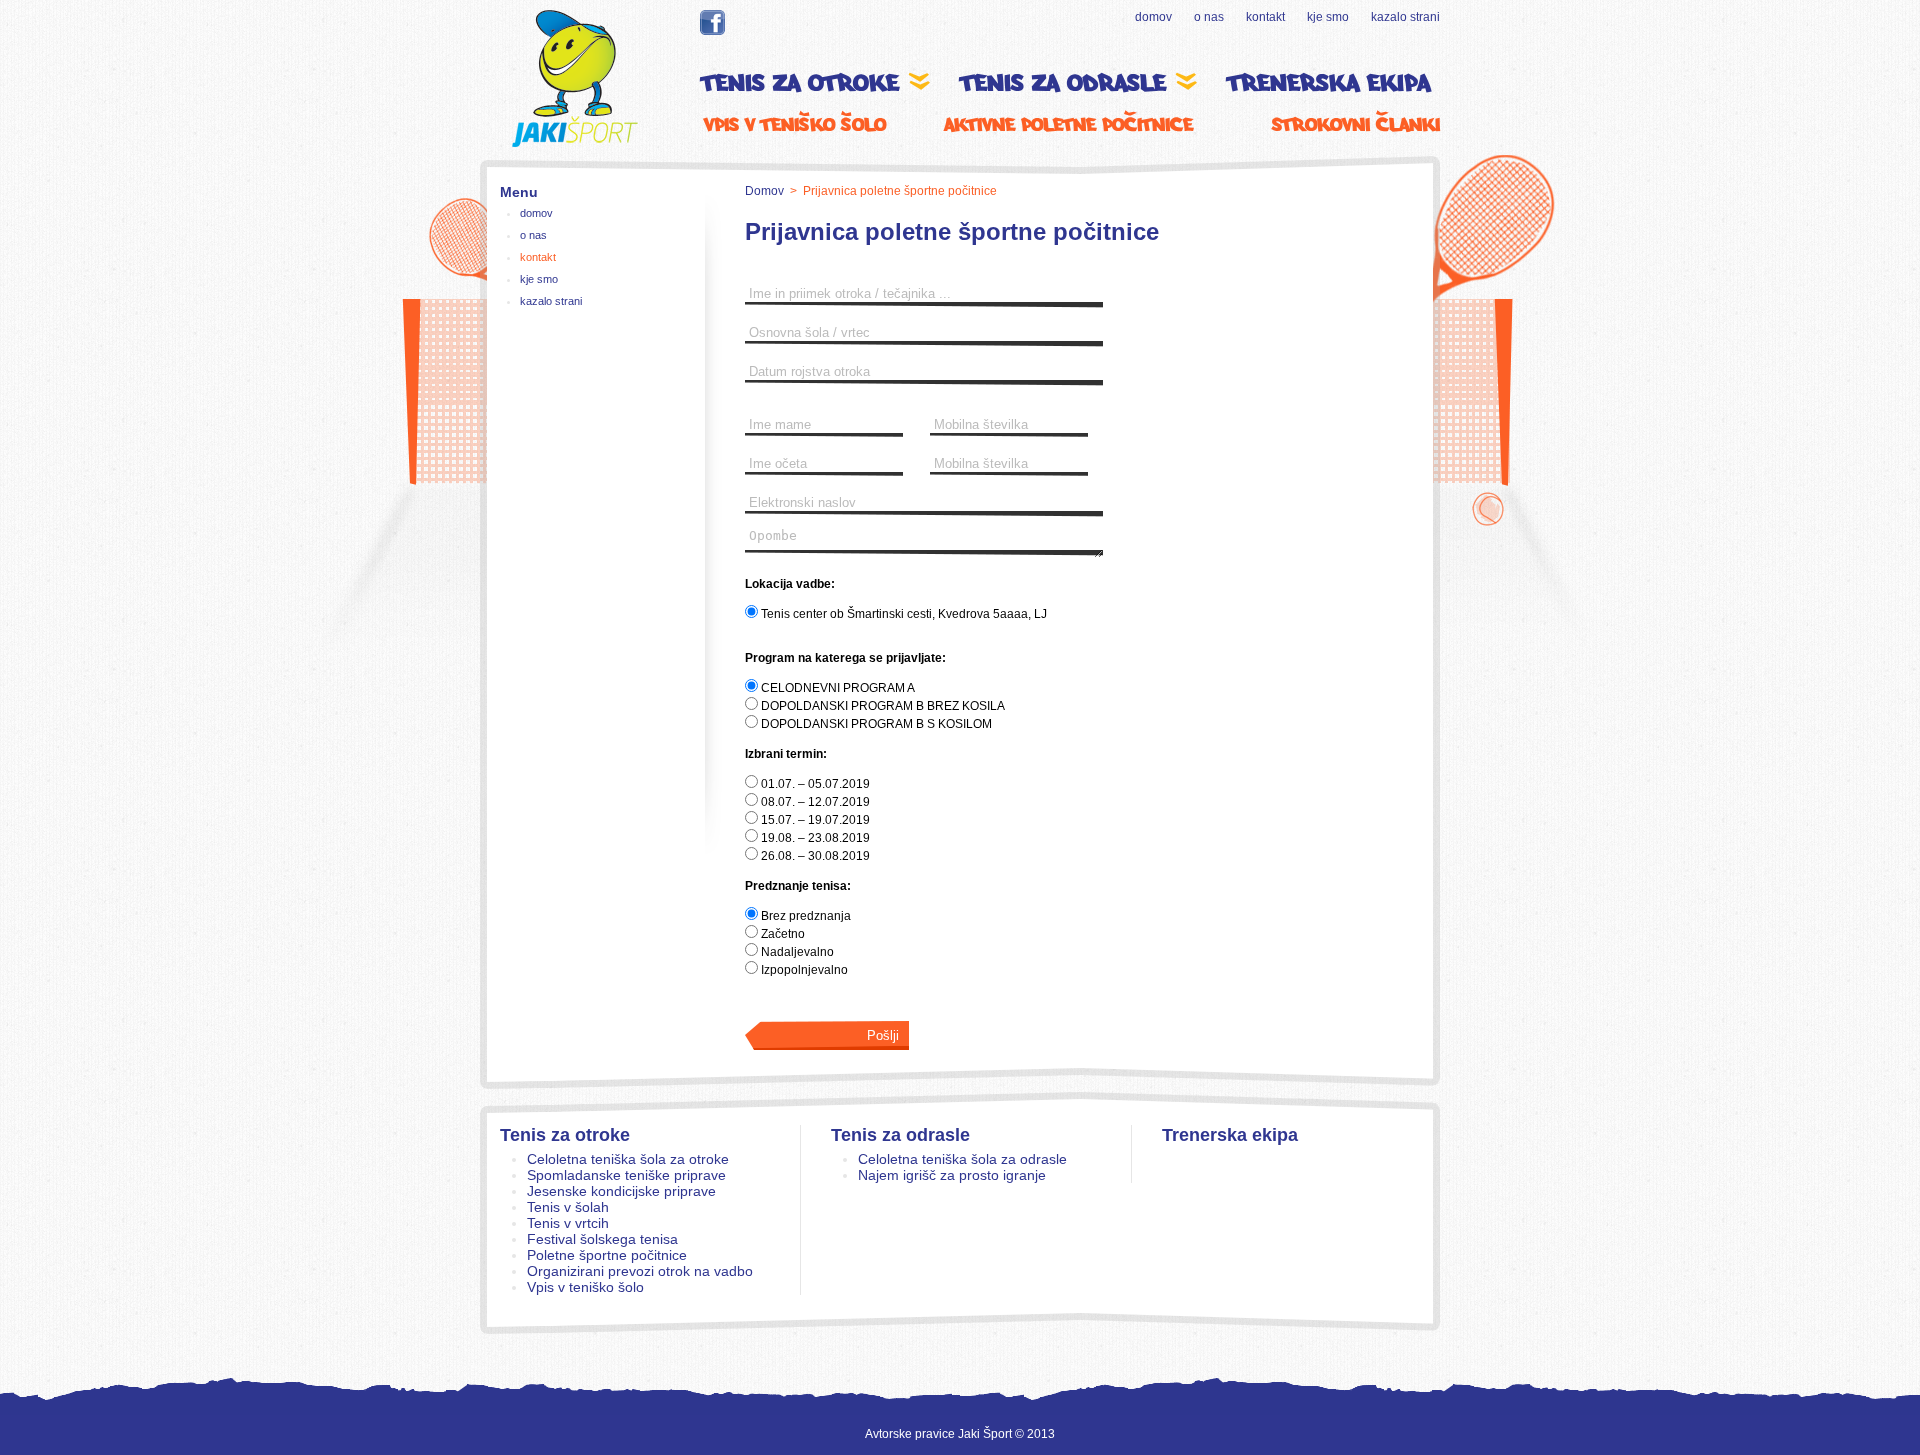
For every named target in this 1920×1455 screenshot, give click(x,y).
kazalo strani (1405, 17)
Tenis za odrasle (900, 1135)
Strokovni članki (1356, 124)
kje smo (1328, 17)
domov (1153, 17)
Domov (764, 191)
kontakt (1265, 17)
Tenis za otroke (565, 1135)
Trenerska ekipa (1329, 83)
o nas (1209, 17)
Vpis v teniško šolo (795, 124)
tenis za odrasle (1067, 83)
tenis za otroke (804, 83)
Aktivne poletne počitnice (1068, 124)
